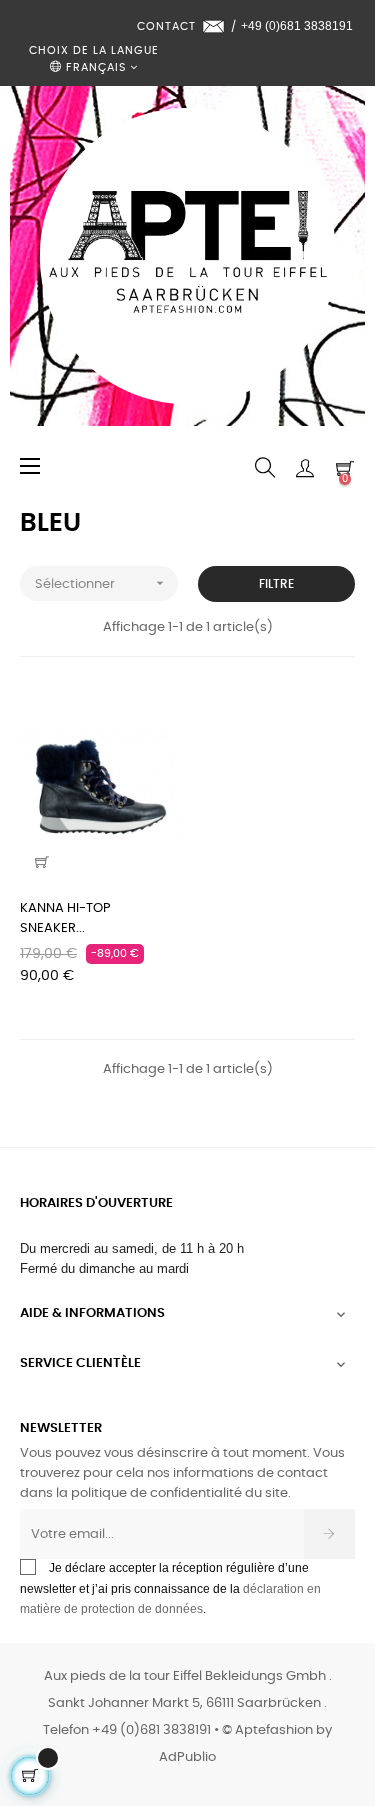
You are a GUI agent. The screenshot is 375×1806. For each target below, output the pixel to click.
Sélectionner (101, 583)
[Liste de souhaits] (151, 714)
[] (42, 862)
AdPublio (187, 1757)
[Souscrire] (329, 1534)
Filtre (276, 584)
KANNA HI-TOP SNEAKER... (65, 918)
